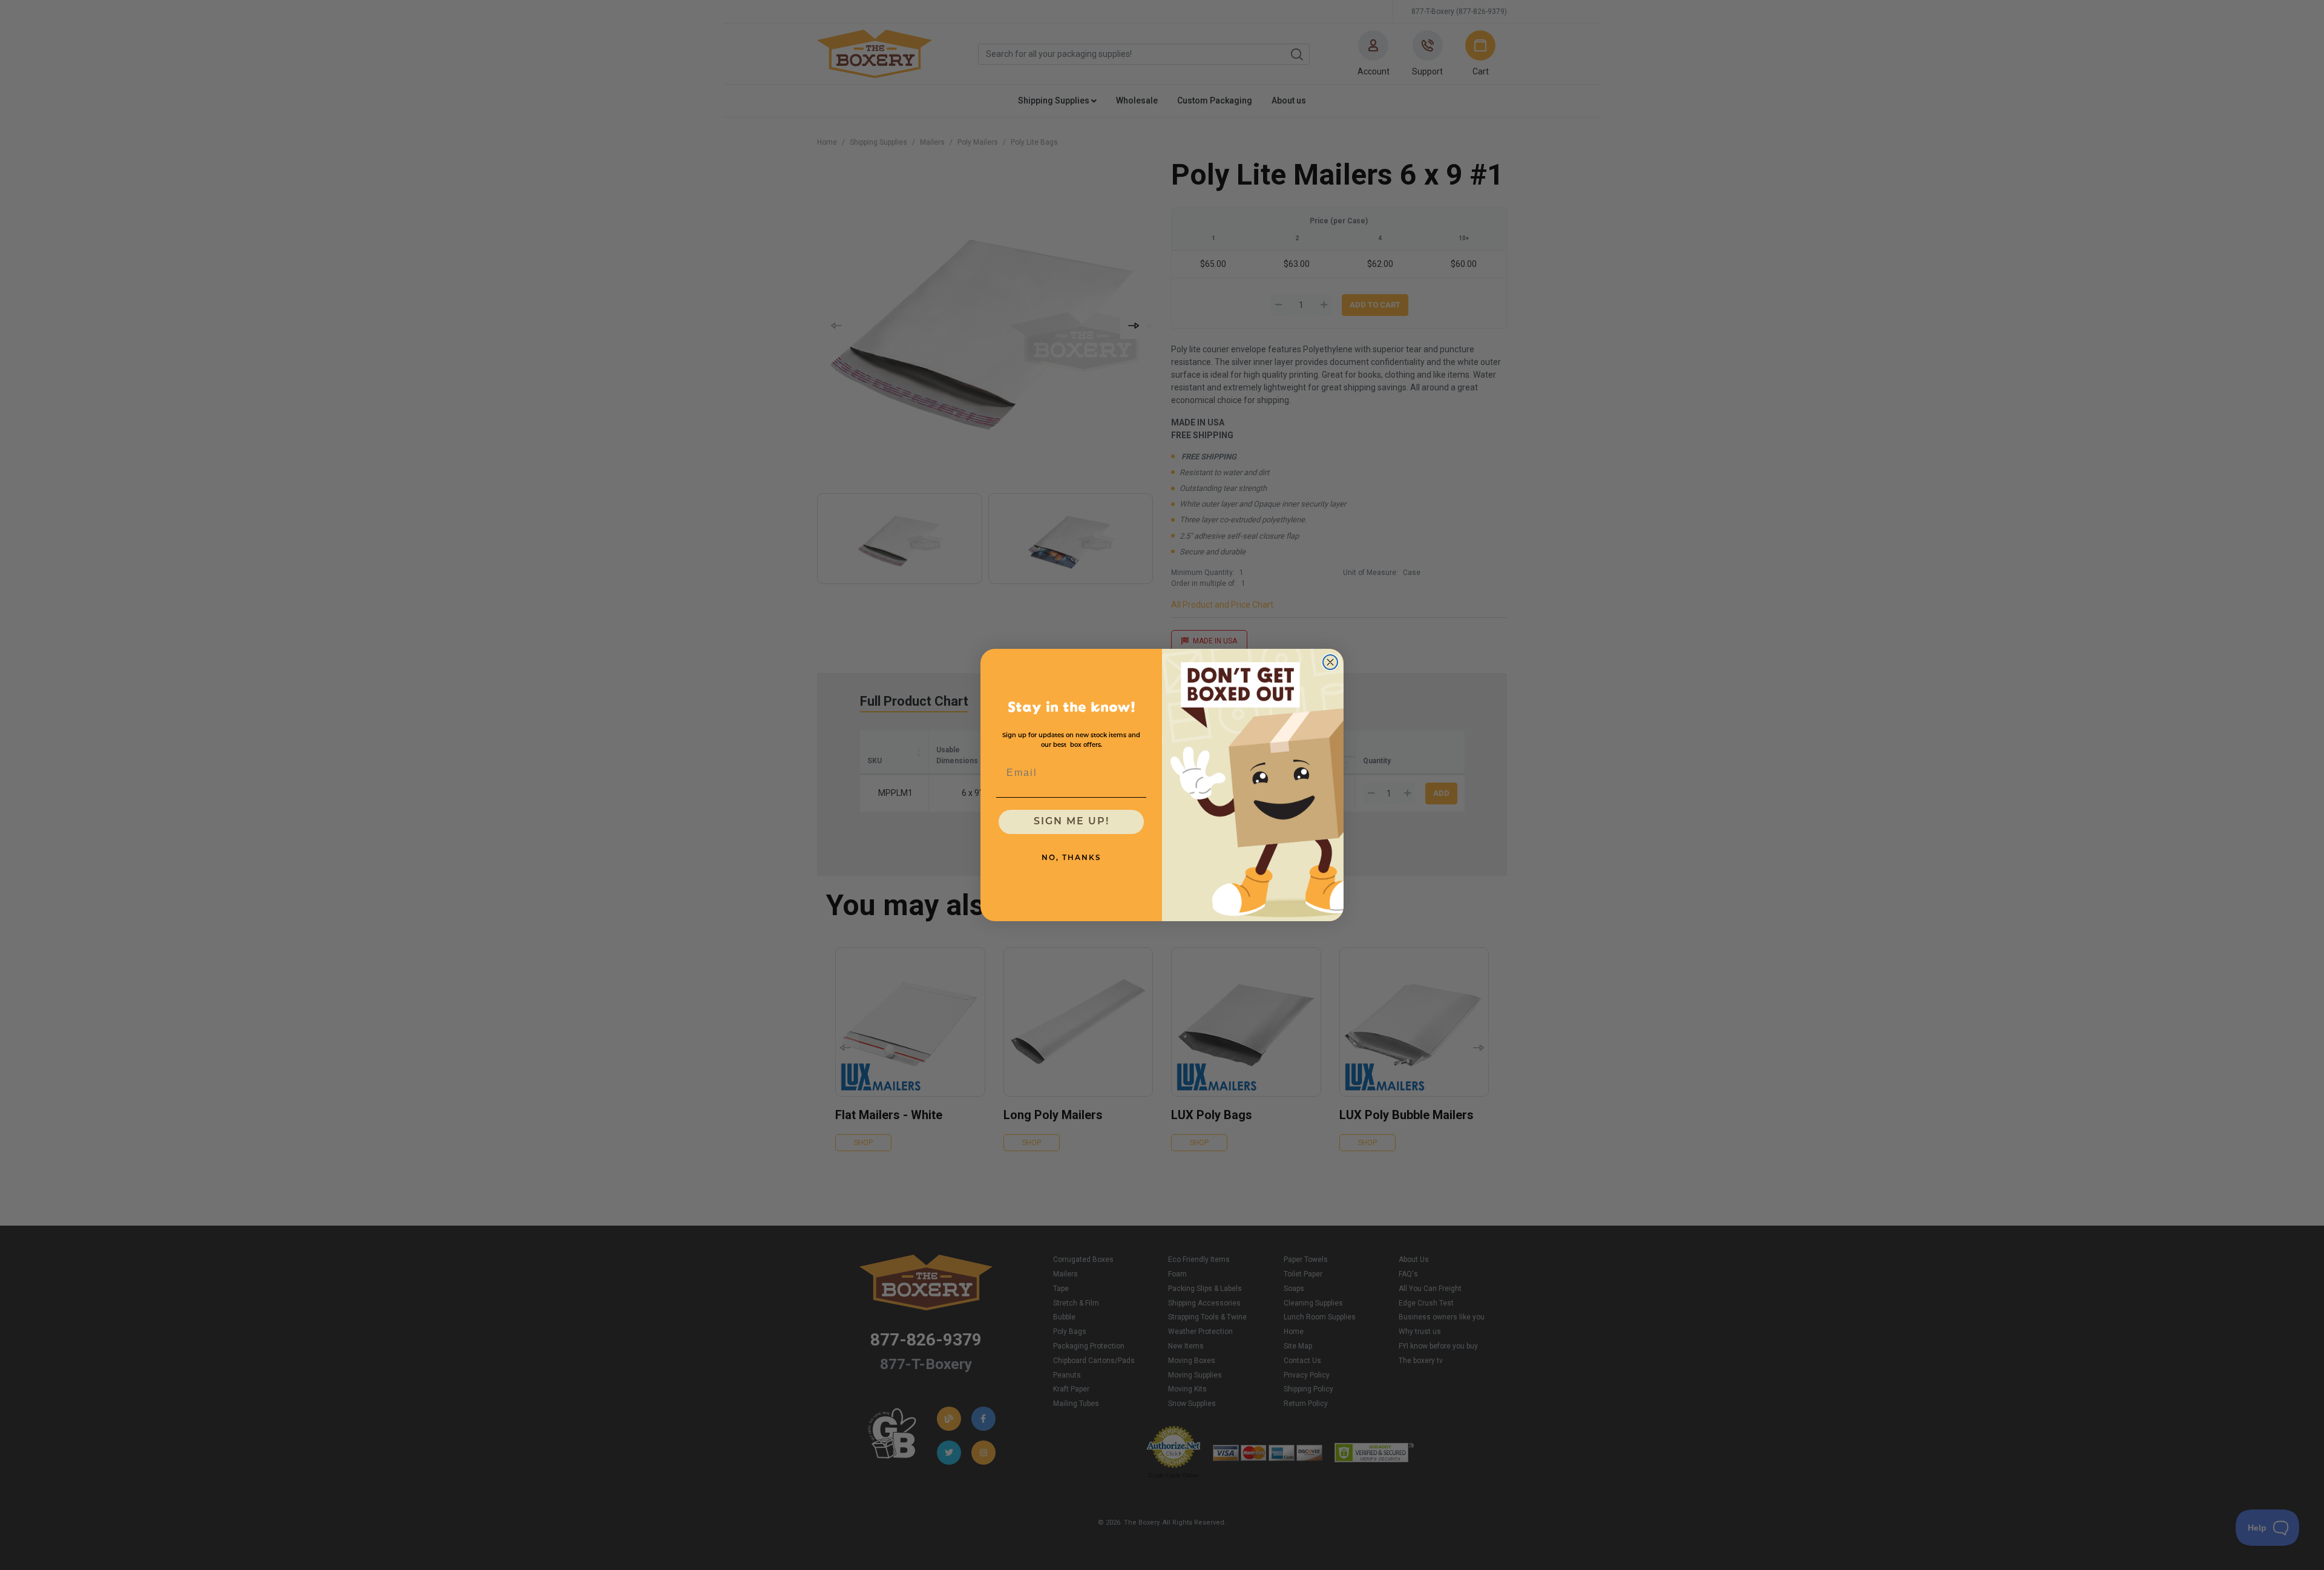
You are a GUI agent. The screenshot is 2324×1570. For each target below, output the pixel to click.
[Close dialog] (1330, 662)
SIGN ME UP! (1072, 822)
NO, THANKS (1072, 858)
